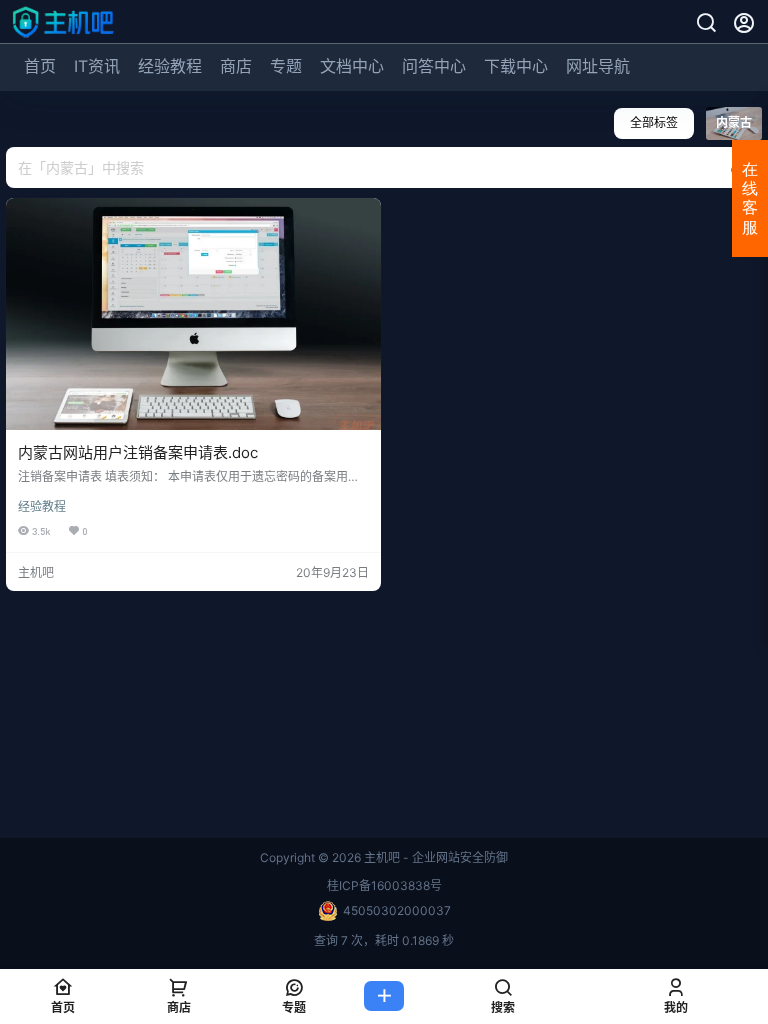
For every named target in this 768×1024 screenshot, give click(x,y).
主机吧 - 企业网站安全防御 (434, 857)
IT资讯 (97, 66)
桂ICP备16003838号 (384, 885)
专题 (286, 66)
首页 (40, 66)
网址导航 (598, 66)
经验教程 (170, 66)
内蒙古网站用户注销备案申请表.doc (138, 452)
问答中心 (434, 66)
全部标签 (654, 122)
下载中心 (516, 66)
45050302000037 (397, 910)
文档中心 (352, 66)
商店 (236, 66)
